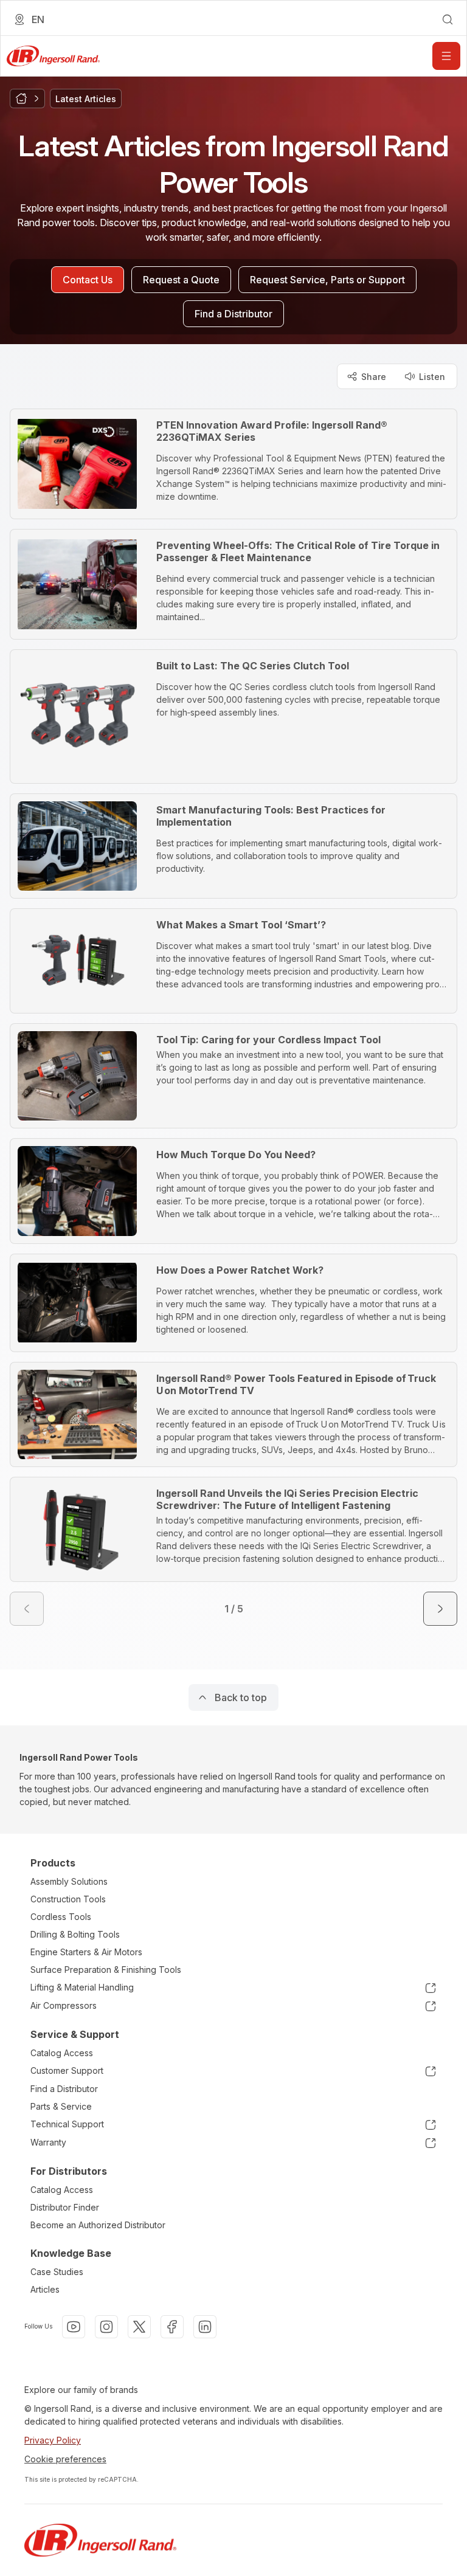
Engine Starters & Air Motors (86, 1952)
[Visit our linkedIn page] (205, 2327)
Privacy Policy (53, 2440)
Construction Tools (68, 1899)
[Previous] (27, 1609)
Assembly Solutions (69, 1881)
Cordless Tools (61, 1917)
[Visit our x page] (139, 2327)
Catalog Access (62, 2053)
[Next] (440, 1609)
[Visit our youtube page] (74, 2327)
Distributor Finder (65, 2207)
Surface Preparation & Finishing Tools (106, 1970)
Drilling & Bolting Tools (75, 1934)
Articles (45, 2289)
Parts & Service (61, 2106)
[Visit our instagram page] (106, 2327)
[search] (448, 19)
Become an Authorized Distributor (98, 2225)
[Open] (446, 56)
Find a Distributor (64, 2089)
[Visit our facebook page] (172, 2327)
